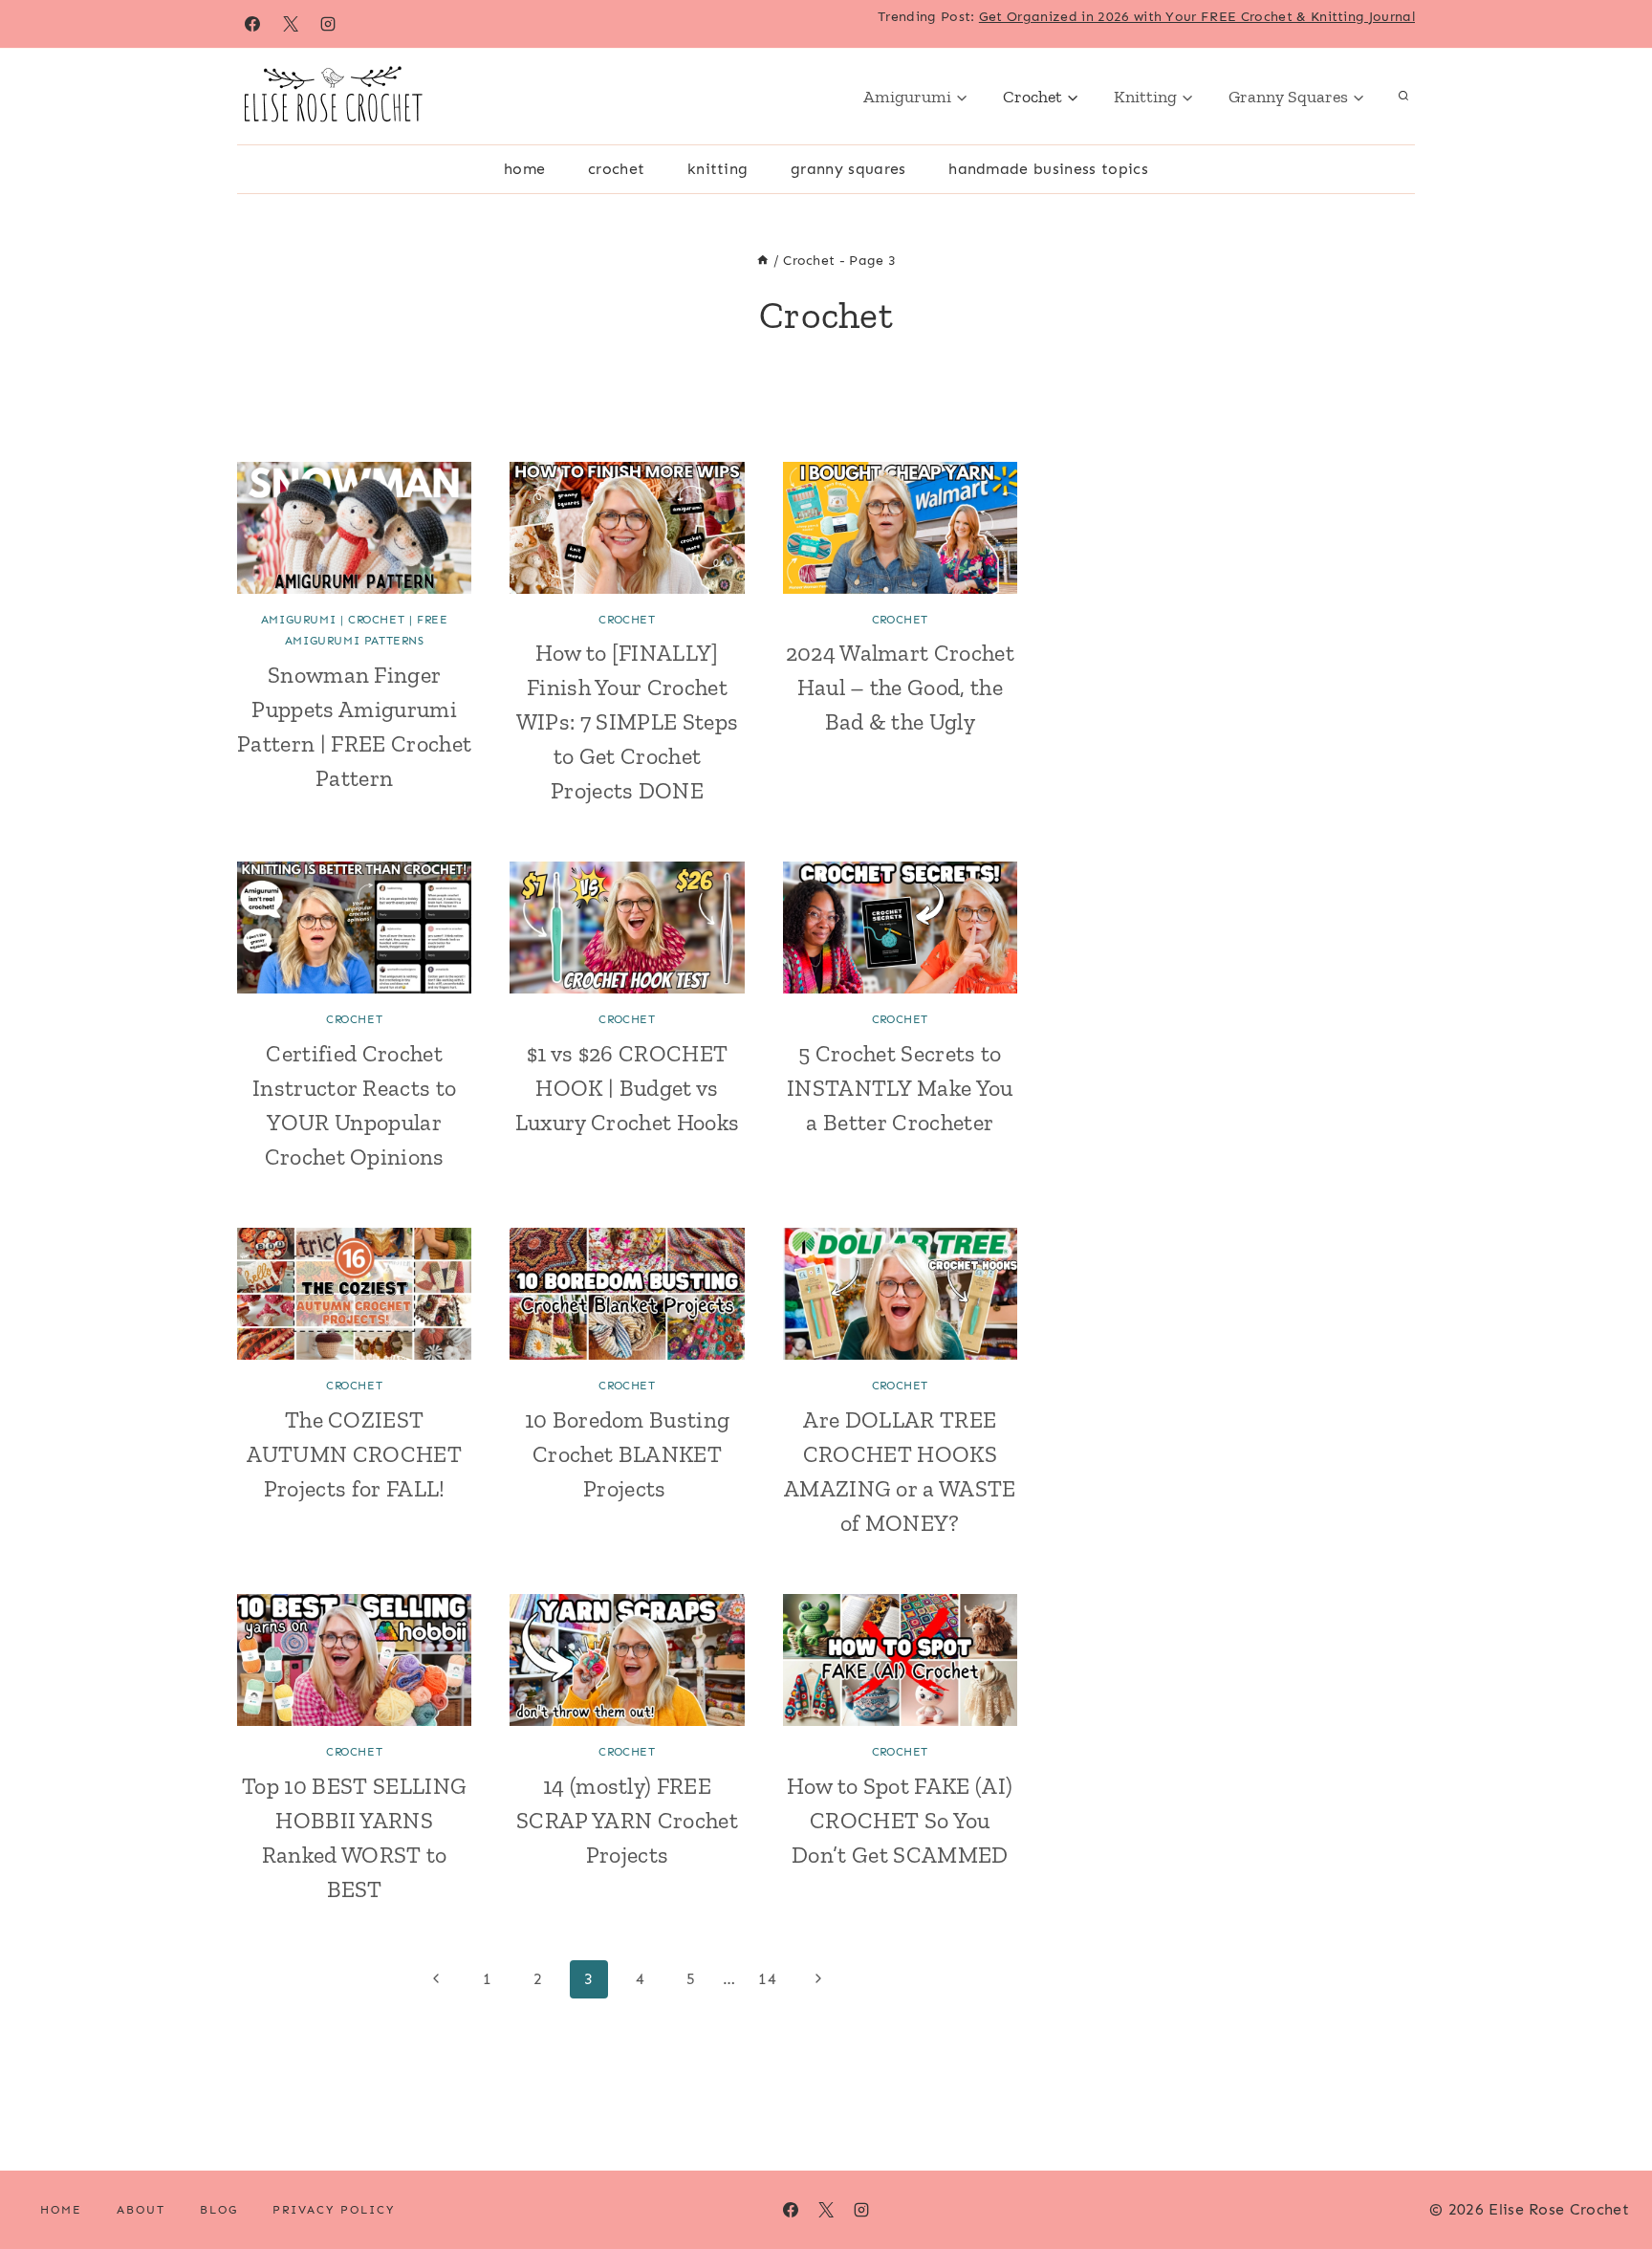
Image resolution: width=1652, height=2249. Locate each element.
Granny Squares (848, 169)
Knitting (718, 169)
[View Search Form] (1403, 97)
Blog (219, 2210)
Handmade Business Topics (1048, 169)
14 (767, 1979)
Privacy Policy (334, 2210)
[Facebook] (252, 24)
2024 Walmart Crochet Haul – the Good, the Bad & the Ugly (900, 687)
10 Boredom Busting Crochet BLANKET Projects (628, 1454)
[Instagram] (328, 24)
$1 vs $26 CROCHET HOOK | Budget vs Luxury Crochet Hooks (627, 1088)
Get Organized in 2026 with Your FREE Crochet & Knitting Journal (1197, 17)
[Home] (763, 261)
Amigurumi (298, 620)
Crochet (616, 169)
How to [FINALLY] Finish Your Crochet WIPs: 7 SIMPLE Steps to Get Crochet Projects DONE (627, 721)
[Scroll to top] (1608, 2176)
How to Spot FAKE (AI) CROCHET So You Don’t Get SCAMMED (900, 1820)
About (141, 2210)
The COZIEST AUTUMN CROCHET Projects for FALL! (354, 1454)
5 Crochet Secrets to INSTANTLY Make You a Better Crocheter (900, 1088)
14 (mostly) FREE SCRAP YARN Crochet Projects (627, 1820)
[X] (291, 24)
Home (524, 169)
